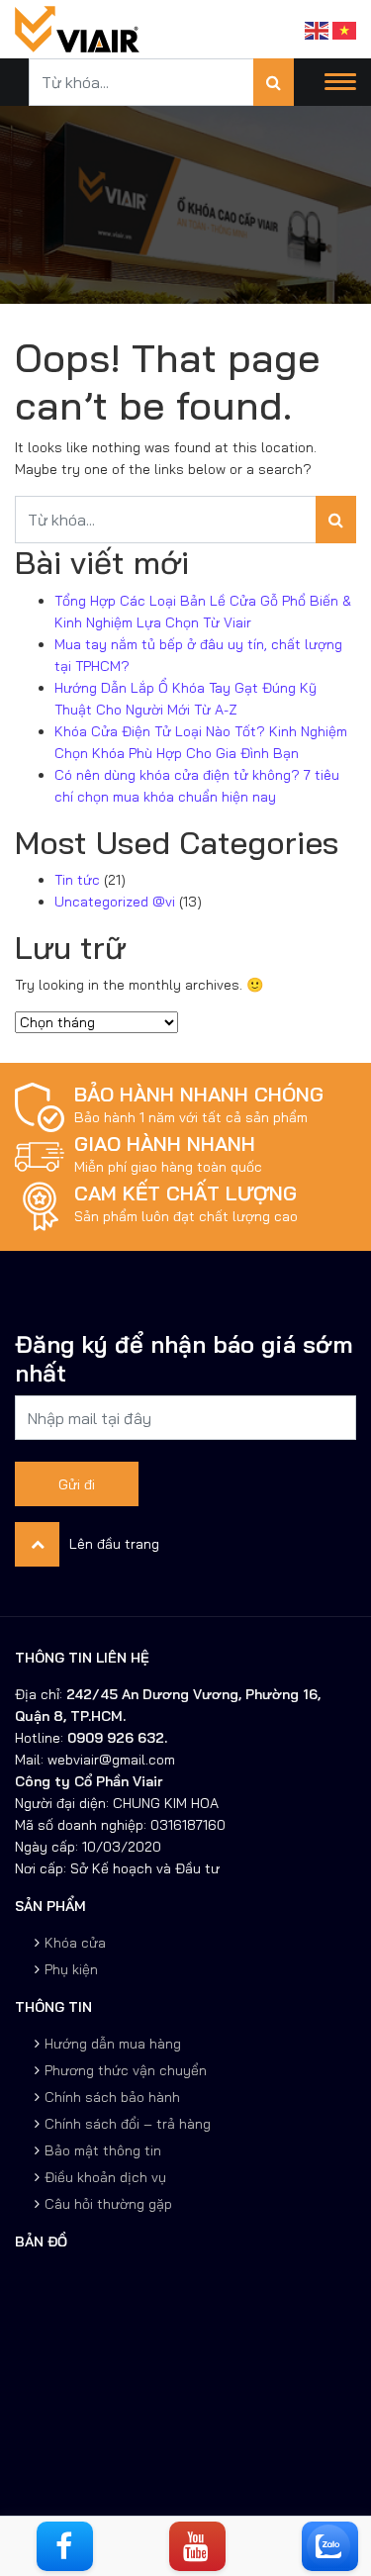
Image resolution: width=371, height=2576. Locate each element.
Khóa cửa (75, 1943)
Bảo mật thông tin (103, 2150)
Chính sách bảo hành (112, 2097)
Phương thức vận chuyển (126, 2070)
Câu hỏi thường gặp (108, 2204)
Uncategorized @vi (115, 902)
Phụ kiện (71, 1969)
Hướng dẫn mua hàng (113, 2044)
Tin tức (77, 880)
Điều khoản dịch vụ (105, 2177)
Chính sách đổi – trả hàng (128, 2124)
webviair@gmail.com (109, 1760)
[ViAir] (77, 28)
